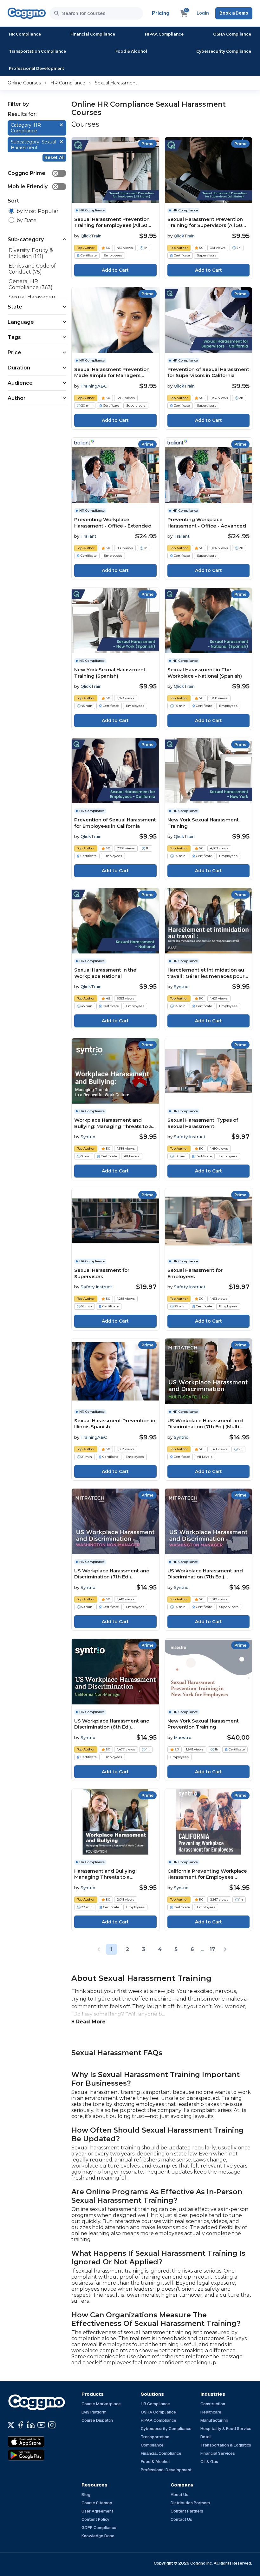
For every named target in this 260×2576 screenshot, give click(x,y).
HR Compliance (25, 34)
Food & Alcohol (131, 51)
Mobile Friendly (33, 186)
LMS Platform (94, 2412)
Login (203, 13)
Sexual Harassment (116, 83)
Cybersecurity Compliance (224, 51)
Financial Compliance (93, 34)
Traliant (88, 536)
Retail (206, 2437)
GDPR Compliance (99, 2528)
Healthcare (211, 2412)
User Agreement (97, 2511)
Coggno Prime (33, 173)
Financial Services (218, 2453)
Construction (213, 2404)
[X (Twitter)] (11, 2425)
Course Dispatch (97, 2420)
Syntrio (181, 986)
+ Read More (88, 2022)
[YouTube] (41, 2425)
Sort (13, 201)
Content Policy (95, 2519)
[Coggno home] (27, 13)
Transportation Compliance (37, 51)
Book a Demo (234, 13)
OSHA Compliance (232, 34)
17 (212, 1949)
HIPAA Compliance (164, 34)
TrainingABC (94, 386)
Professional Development (36, 68)
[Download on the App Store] (40, 2442)
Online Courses (24, 83)
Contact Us (181, 2519)
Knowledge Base (98, 2536)
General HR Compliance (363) (31, 284)
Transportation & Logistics (226, 2445)
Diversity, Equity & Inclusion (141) (31, 253)
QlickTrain (91, 236)
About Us (179, 2495)
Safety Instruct (190, 1137)
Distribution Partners (190, 2503)
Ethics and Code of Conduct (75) (32, 269)
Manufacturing (214, 2420)
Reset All (55, 157)
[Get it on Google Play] (40, 2455)
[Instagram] (52, 2425)
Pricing (161, 13)
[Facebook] (20, 2425)
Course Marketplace (101, 2404)
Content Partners (187, 2511)
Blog (86, 2495)
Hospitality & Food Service (226, 2429)
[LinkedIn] (31, 2425)
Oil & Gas (209, 2462)
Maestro (183, 1737)
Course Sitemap (97, 2503)
